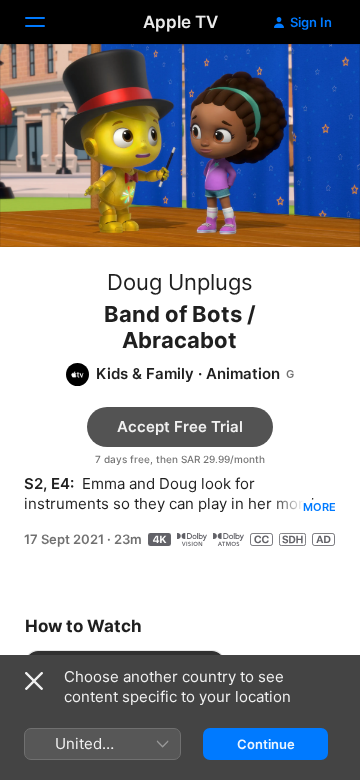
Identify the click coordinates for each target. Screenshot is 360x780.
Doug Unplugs (180, 282)
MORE (319, 507)
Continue (266, 744)
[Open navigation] (47, 22)
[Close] (34, 681)
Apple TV (180, 22)
